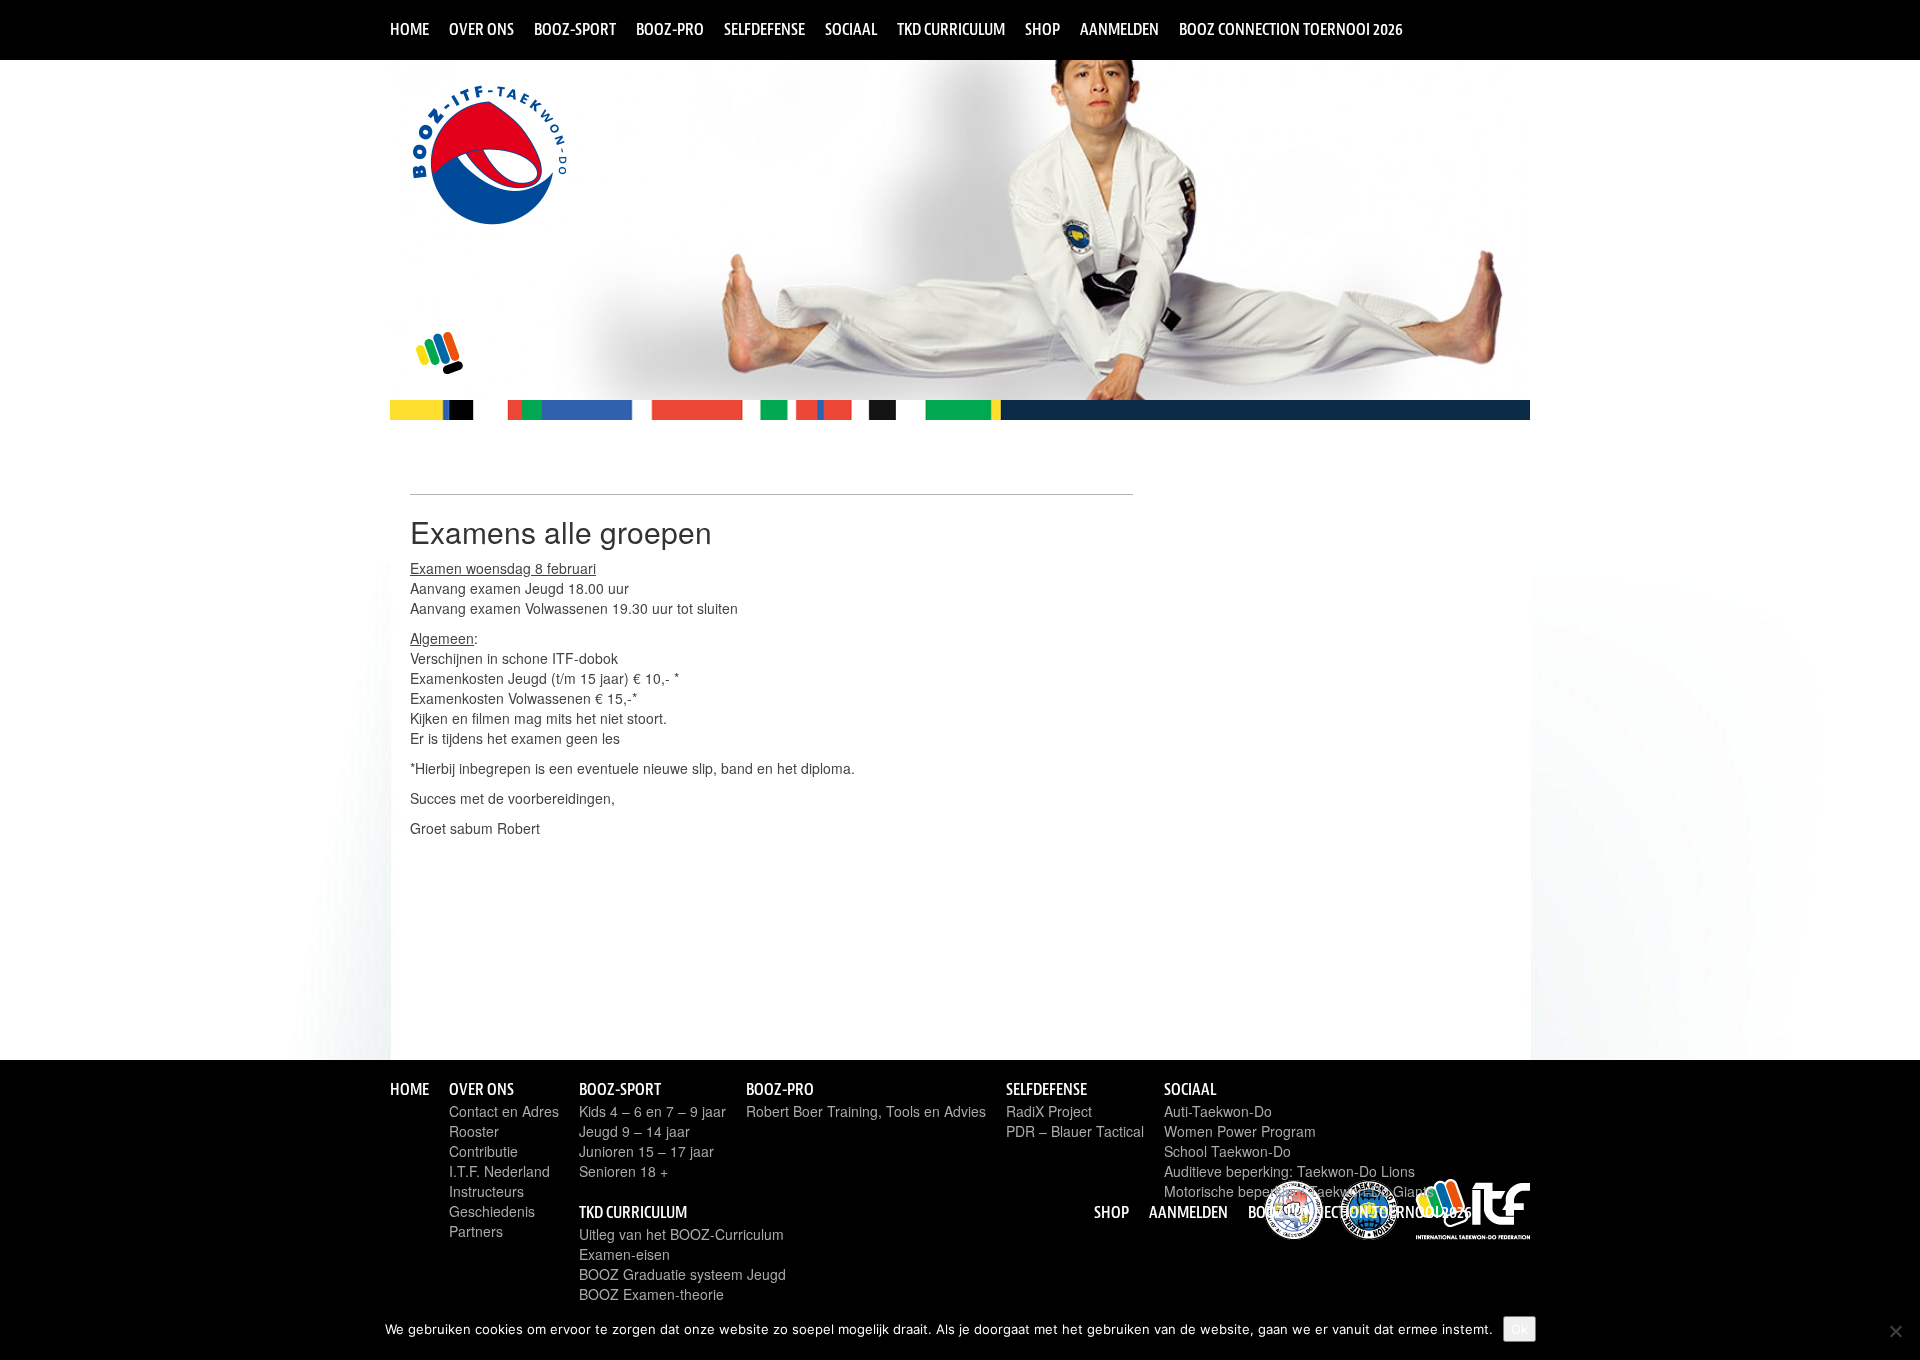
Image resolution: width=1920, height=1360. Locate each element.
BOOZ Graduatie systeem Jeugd (682, 1274)
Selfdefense (764, 29)
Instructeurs (486, 1191)
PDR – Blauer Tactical (1075, 1131)
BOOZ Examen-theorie (651, 1294)
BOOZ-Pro (670, 29)
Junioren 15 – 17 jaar (646, 1151)
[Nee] (1895, 1331)
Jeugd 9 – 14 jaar (634, 1131)
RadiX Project (1049, 1111)
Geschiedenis (492, 1211)
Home (409, 29)
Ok (1519, 1329)
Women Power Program (1240, 1131)
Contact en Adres (504, 1111)
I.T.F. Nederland (499, 1171)
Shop (1042, 29)
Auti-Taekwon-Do (1218, 1111)
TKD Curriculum (951, 29)
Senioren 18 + (623, 1171)
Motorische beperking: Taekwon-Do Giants (1299, 1191)
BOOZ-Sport (575, 29)
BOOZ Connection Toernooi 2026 (1291, 29)
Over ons (481, 29)
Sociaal (851, 29)
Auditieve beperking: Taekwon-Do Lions (1289, 1171)
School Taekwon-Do (1227, 1151)
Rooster (474, 1131)
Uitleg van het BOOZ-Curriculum (681, 1234)
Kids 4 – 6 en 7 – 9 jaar (652, 1111)
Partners (476, 1231)
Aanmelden (1119, 29)
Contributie (483, 1151)
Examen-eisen (624, 1254)
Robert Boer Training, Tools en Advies (866, 1111)
